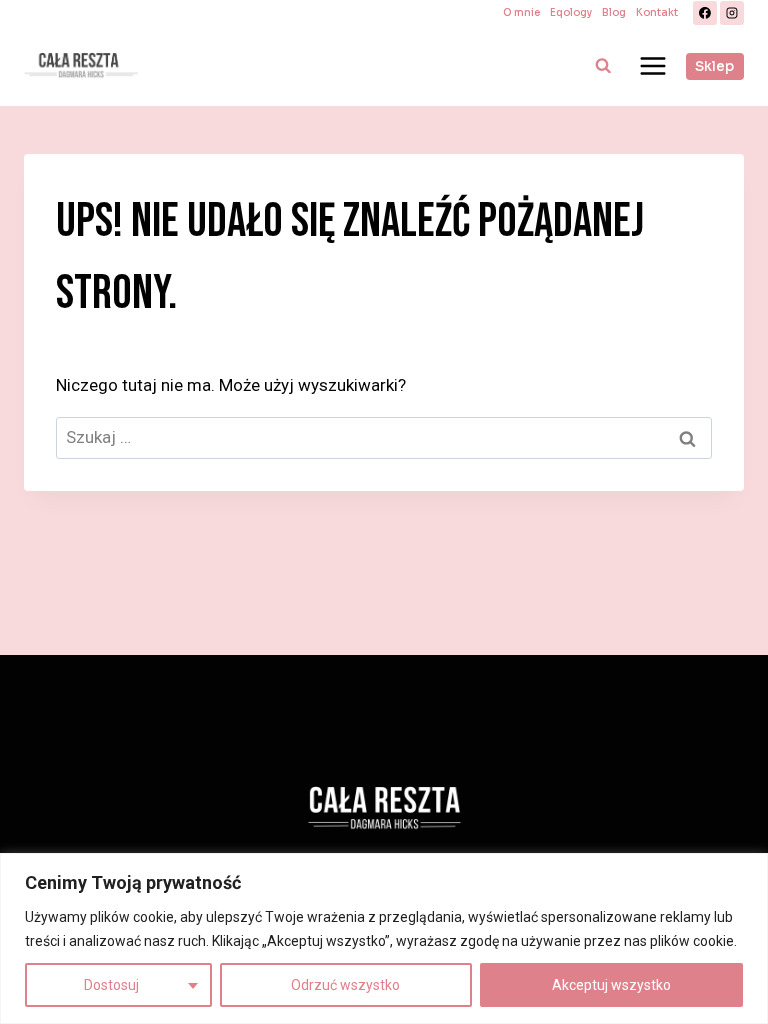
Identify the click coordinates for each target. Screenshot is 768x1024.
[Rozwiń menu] (652, 65)
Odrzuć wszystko (345, 985)
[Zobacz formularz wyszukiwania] (603, 66)
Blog (614, 12)
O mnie (521, 12)
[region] (384, 938)
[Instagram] (732, 13)
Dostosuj (111, 985)
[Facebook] (705, 13)
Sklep (714, 66)
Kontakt (657, 12)
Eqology (571, 12)
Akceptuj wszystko (611, 985)
